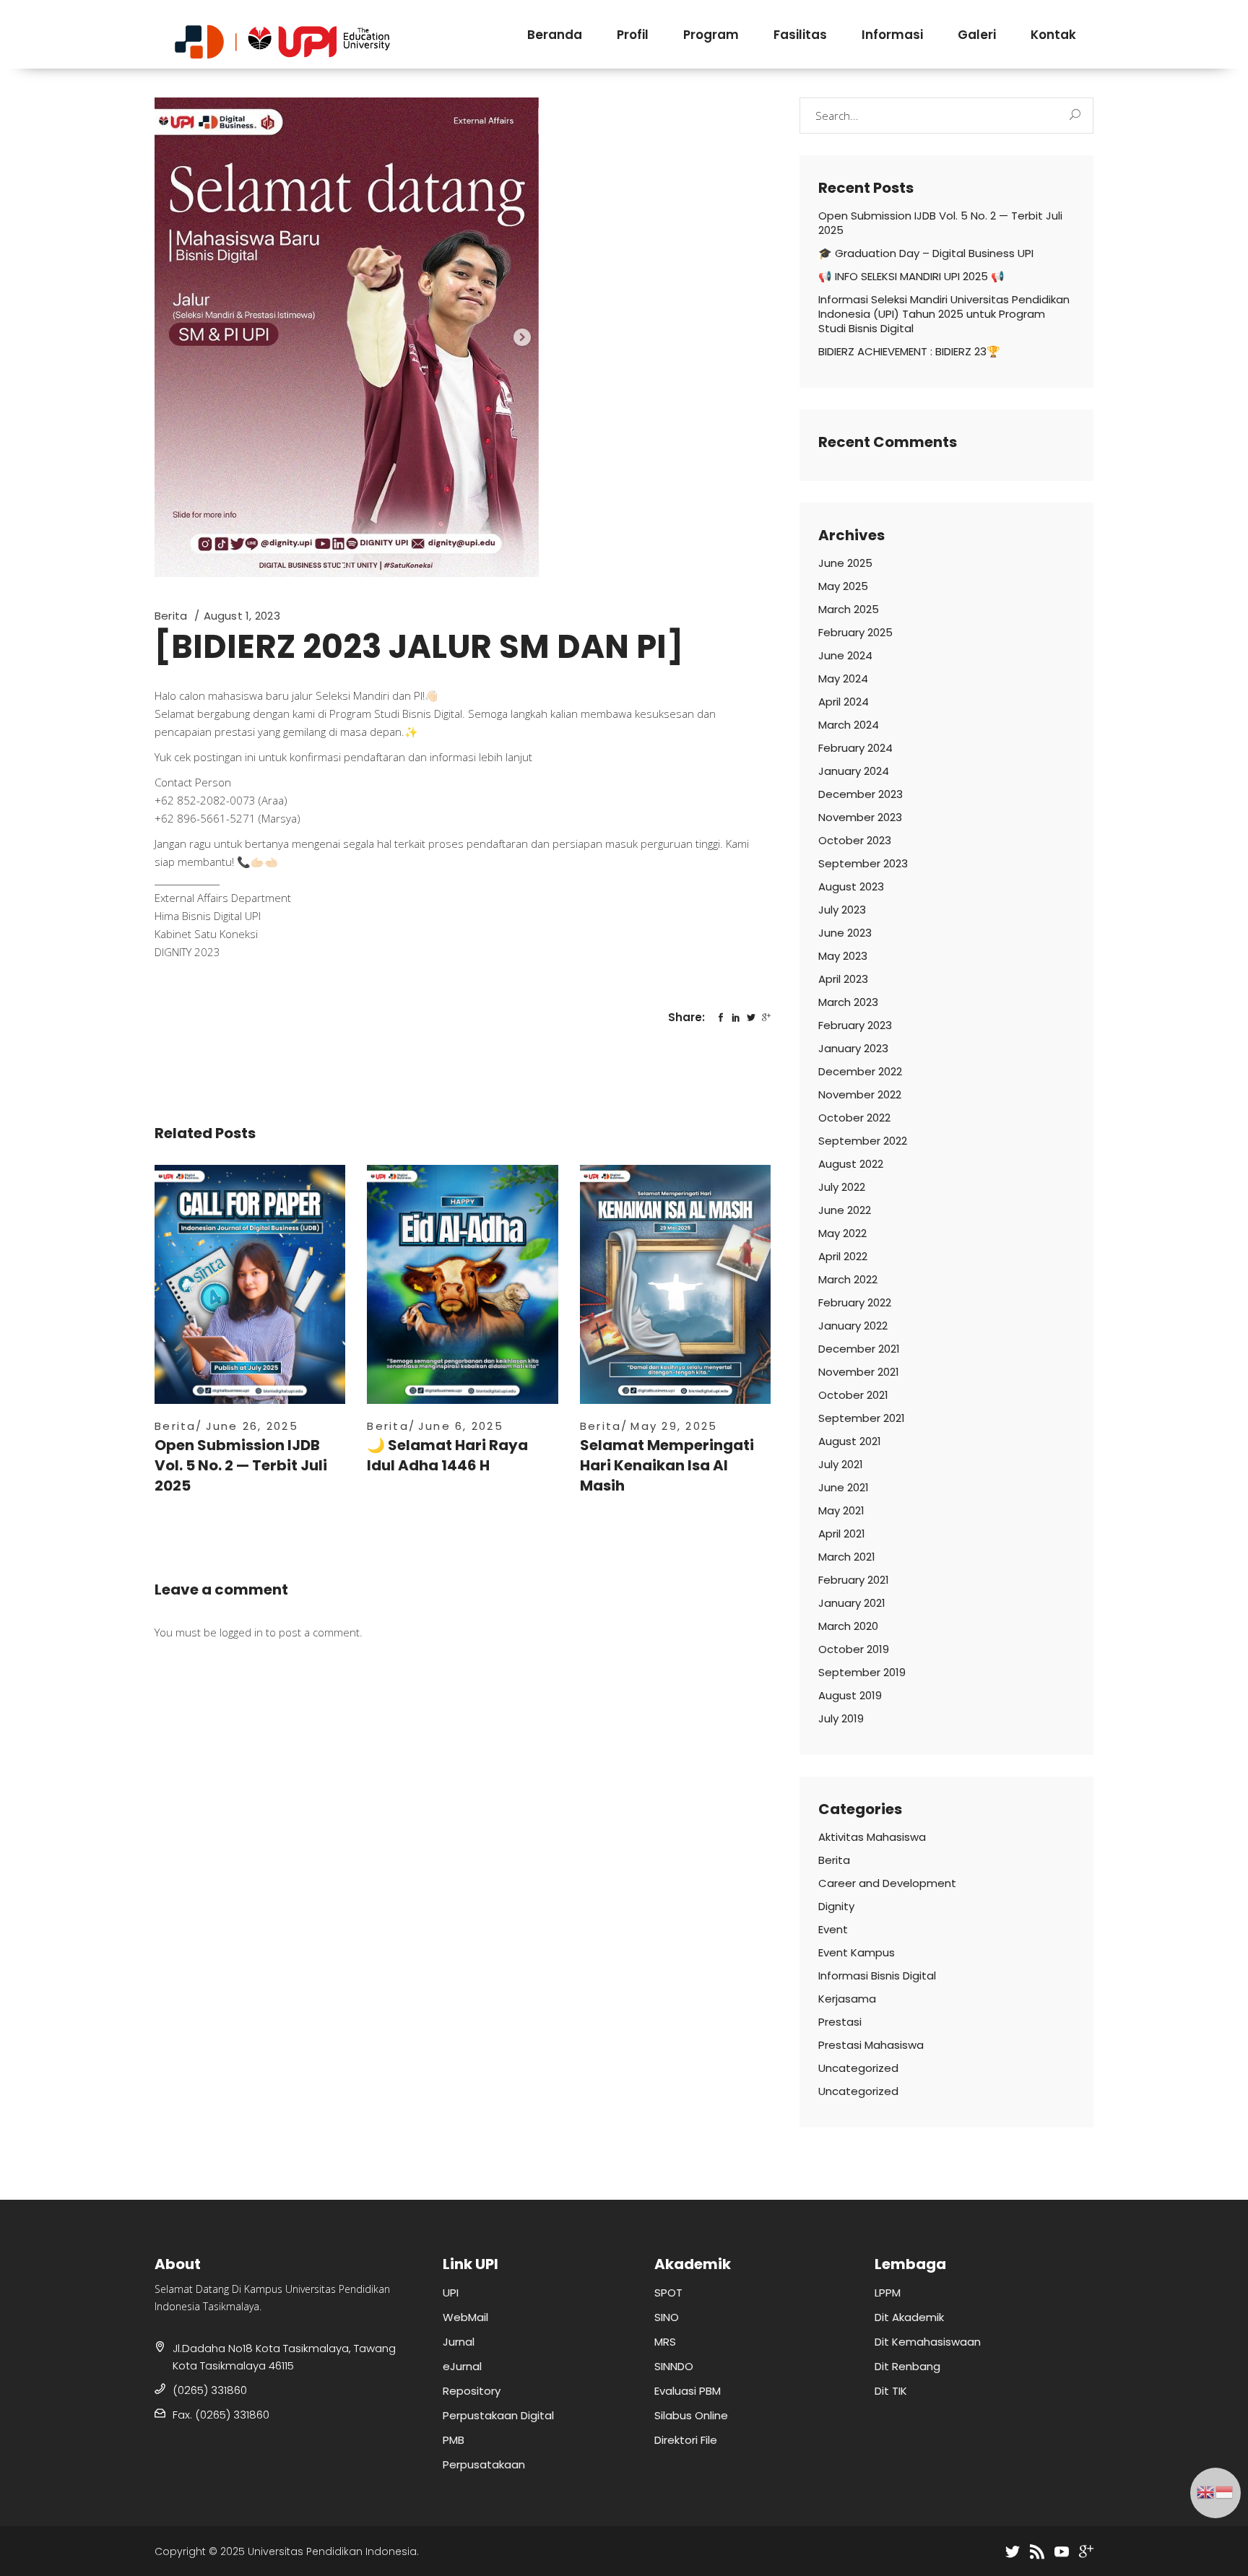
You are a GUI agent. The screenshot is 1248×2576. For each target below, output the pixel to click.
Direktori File (686, 2440)
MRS (665, 2342)
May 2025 (843, 586)
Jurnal (459, 2342)
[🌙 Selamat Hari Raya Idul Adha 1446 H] (462, 1284)
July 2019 (841, 1718)
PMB (454, 2440)
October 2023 (855, 840)
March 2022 (848, 1279)
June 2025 (845, 563)
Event (833, 1929)
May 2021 (841, 1510)
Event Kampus (857, 1952)
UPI (451, 2293)
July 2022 (842, 1187)
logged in (241, 1632)
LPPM (888, 2293)
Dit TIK (891, 2391)
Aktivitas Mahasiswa (872, 1837)
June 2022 (845, 1210)
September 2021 (862, 1418)
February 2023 (855, 1025)
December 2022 (860, 1071)
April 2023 (843, 979)
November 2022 (860, 1094)
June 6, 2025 (461, 1426)
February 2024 (855, 748)
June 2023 (845, 933)
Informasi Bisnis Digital (877, 1976)
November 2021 (859, 1372)
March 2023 (848, 1002)
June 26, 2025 (252, 1426)
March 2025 (849, 609)
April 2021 (842, 1534)
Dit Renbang (907, 2366)
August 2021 (850, 1441)
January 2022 (853, 1326)
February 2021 (854, 1580)
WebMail (465, 2317)
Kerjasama (847, 1999)
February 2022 (855, 1302)
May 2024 (843, 678)
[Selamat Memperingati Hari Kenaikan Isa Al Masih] (675, 1284)
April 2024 (844, 702)
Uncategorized (858, 2068)
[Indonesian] (1225, 2491)
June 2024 (845, 655)
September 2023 (863, 863)
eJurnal (462, 2366)
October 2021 (853, 1395)
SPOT (668, 2293)
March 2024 (849, 725)
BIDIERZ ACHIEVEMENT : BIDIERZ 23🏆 (909, 351)
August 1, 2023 (242, 616)
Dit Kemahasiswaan (928, 2342)
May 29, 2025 (674, 1426)
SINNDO (674, 2366)
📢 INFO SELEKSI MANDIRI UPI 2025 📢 (911, 276)
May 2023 (843, 956)
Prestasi (840, 2022)
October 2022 (854, 1118)
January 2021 (852, 1603)
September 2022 (863, 1141)
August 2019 (850, 1695)
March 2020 (848, 1626)
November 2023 (860, 817)
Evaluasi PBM (688, 2391)
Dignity (836, 1906)
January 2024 (854, 771)
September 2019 (862, 1672)
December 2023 (861, 794)
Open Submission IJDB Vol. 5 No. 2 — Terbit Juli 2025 (241, 1465)
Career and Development (887, 1883)
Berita (171, 616)
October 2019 (854, 1649)
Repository (472, 2391)
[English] (1206, 2491)
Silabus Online (691, 2415)
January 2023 (853, 1048)
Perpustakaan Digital (498, 2415)
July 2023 (842, 910)
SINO (667, 2317)
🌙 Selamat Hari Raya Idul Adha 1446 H (447, 1455)
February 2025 (855, 632)
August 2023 (851, 886)
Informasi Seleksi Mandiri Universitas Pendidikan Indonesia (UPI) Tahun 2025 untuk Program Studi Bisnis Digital (944, 314)
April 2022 (843, 1256)
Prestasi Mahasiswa (871, 2045)
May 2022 (842, 1233)
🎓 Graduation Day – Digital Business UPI (926, 253)
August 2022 (851, 1164)
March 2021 (847, 1557)
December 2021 (859, 1349)
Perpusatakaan (484, 2464)
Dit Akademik (909, 2317)
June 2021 (844, 1487)
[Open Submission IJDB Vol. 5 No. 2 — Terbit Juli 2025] (250, 1284)
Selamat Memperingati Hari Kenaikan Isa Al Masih (667, 1465)
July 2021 (841, 1464)
